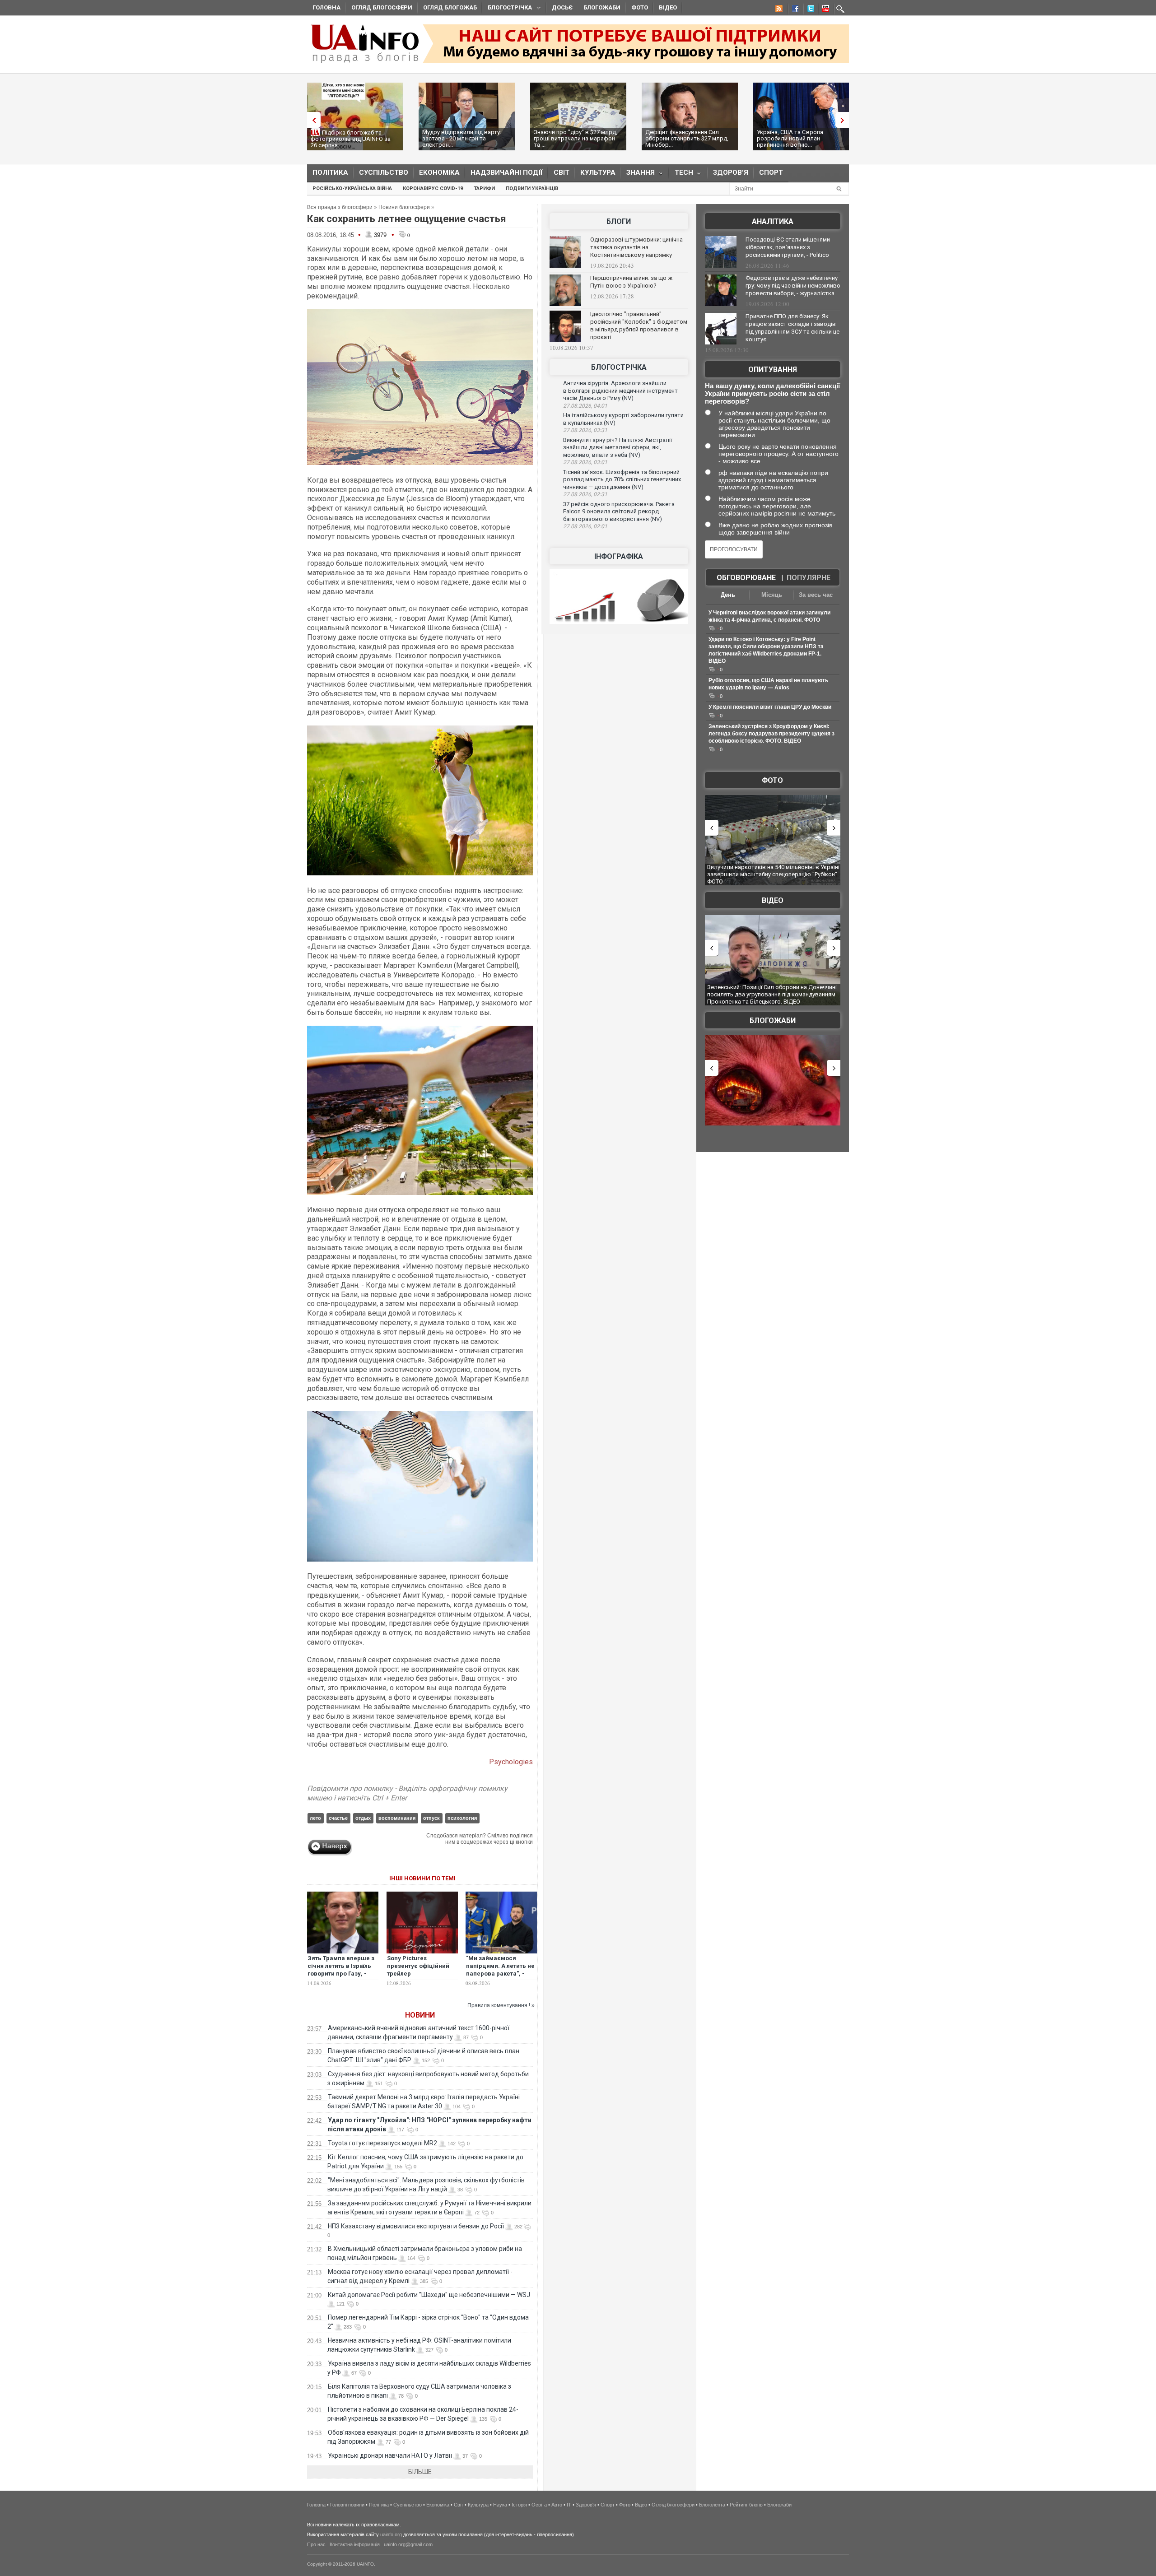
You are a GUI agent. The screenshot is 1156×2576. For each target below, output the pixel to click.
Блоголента (712, 2505)
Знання (638, 174)
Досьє (562, 7)
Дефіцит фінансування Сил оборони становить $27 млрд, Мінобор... (687, 138)
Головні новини (347, 2505)
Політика (330, 172)
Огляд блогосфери (382, 7)
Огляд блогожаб (450, 7)
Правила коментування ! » (501, 2005)
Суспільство (384, 172)
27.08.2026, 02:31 (585, 494)
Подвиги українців (532, 188)
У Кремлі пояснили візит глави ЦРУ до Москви (770, 707)
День (728, 595)
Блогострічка (507, 9)
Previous (312, 120)
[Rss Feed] (778, 10)
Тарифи (484, 188)
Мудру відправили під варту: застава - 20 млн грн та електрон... (462, 138)
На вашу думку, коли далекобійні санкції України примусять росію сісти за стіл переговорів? (772, 393)
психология (462, 1818)
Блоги (619, 221)
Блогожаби (602, 7)
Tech (681, 174)
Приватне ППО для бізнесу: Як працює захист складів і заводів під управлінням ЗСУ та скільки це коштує (792, 328)
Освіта (539, 2505)
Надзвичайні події (507, 172)
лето (315, 1818)
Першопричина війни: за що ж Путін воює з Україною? (631, 282)
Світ (562, 172)
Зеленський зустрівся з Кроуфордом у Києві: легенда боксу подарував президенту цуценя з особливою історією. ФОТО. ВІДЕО (771, 734)
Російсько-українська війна (352, 188)
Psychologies (511, 1762)
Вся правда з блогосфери (340, 207)
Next (844, 120)
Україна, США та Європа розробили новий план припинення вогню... (790, 138)
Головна (326, 7)
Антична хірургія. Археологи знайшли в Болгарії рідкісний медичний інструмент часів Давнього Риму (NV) (620, 391)
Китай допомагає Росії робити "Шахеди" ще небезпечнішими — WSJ (429, 2295)
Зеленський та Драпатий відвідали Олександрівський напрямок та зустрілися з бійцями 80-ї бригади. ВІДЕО (769, 994)
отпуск (431, 1818)
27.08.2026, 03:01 (585, 462)
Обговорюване (746, 578)
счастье (338, 1818)
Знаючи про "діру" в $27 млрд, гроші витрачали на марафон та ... (576, 138)
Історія (519, 2505)
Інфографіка (619, 556)
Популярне (809, 578)
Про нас (316, 2544)
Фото (640, 7)
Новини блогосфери (404, 207)
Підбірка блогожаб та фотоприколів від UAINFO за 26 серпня (351, 139)
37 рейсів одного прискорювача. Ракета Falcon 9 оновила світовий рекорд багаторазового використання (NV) (619, 511)
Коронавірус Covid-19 (433, 188)
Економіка (439, 172)
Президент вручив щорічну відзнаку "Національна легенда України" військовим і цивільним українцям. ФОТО (768, 874)
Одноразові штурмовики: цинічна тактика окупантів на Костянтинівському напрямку (636, 247)
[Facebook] (793, 10)
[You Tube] (824, 10)
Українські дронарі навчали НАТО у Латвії (390, 2455)
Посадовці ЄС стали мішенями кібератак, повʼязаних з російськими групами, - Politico (788, 247)
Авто (557, 2505)
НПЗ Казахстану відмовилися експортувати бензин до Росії (416, 2226)
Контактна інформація (355, 2544)
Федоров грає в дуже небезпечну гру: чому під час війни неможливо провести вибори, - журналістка (793, 286)
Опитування (773, 370)
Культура (598, 172)
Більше (420, 2472)
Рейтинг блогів (746, 2505)
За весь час (816, 595)
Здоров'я (731, 172)
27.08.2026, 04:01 (585, 406)
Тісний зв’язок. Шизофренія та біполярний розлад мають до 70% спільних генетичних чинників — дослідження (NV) (622, 479)
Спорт (771, 172)
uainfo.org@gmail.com (408, 2544)
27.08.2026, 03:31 (585, 430)
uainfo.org (391, 2534)
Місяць (772, 595)
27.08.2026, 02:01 (585, 526)
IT (569, 2505)
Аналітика (773, 221)
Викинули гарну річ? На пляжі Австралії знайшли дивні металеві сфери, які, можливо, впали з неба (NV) (618, 447)
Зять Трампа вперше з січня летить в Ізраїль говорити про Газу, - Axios (341, 1970)
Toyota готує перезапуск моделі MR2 (382, 2143)
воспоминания (397, 1818)
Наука (500, 2505)
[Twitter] (809, 10)
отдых (363, 1818)
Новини (420, 2015)
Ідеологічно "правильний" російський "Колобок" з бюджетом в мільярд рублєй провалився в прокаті (639, 325)
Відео (668, 7)
